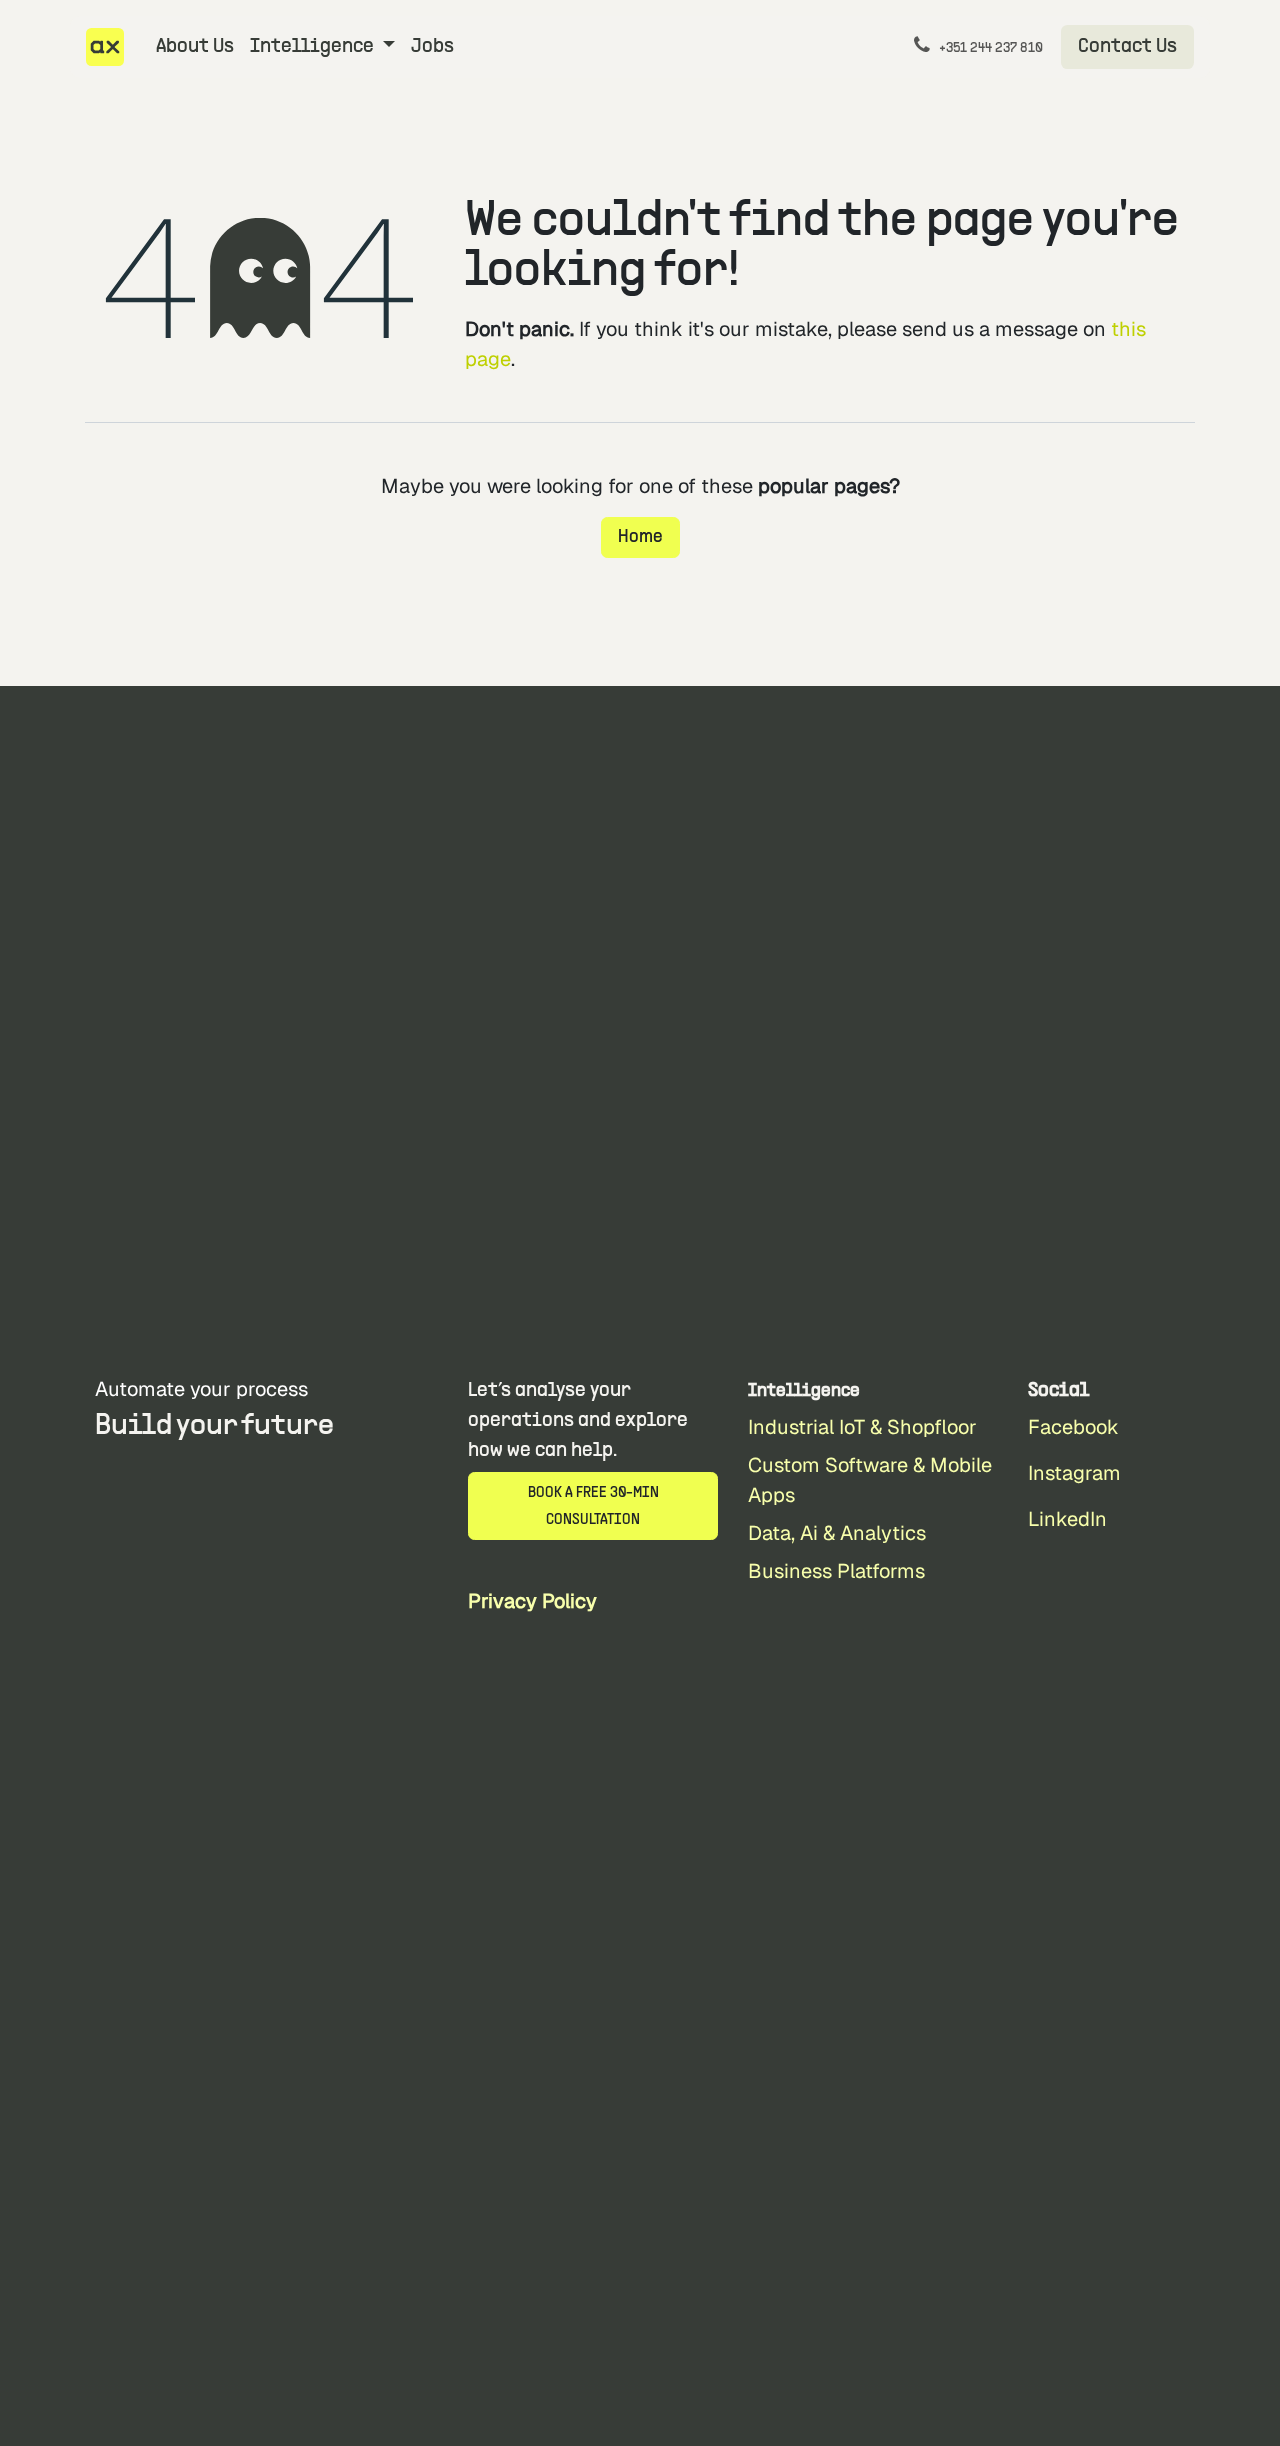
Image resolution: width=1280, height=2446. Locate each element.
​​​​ (1127, 47)
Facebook (1073, 1427)
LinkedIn (1067, 1519)
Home (640, 537)
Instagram (1074, 1473)
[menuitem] (195, 47)
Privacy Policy (532, 1601)
